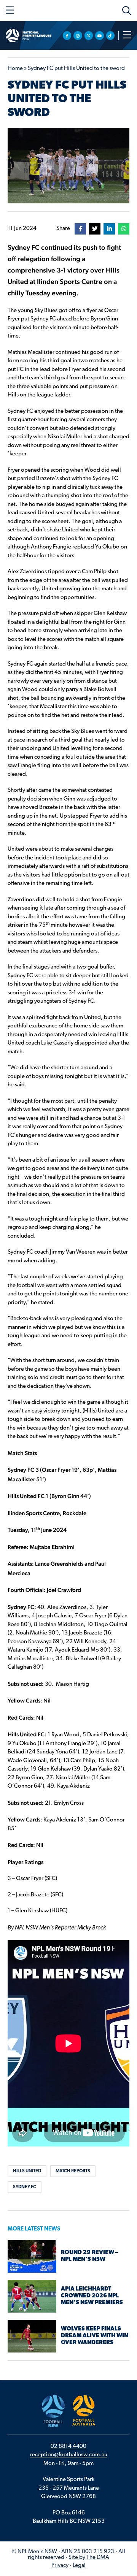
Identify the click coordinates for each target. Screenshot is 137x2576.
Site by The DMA (89, 2558)
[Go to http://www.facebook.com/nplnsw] (67, 36)
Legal (79, 2566)
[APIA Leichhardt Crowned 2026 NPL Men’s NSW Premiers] (32, 2296)
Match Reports (73, 2171)
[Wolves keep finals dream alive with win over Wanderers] (32, 2336)
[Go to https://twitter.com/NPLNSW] (89, 36)
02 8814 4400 (68, 2447)
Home (15, 69)
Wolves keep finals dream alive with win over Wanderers (95, 2336)
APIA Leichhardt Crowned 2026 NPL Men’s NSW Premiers (92, 2296)
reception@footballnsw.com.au (69, 2455)
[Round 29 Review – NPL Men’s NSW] (32, 2257)
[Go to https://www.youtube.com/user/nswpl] (100, 36)
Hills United (27, 2171)
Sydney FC (25, 2187)
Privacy (60, 2566)
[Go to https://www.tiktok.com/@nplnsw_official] (111, 36)
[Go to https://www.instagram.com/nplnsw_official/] (78, 36)
